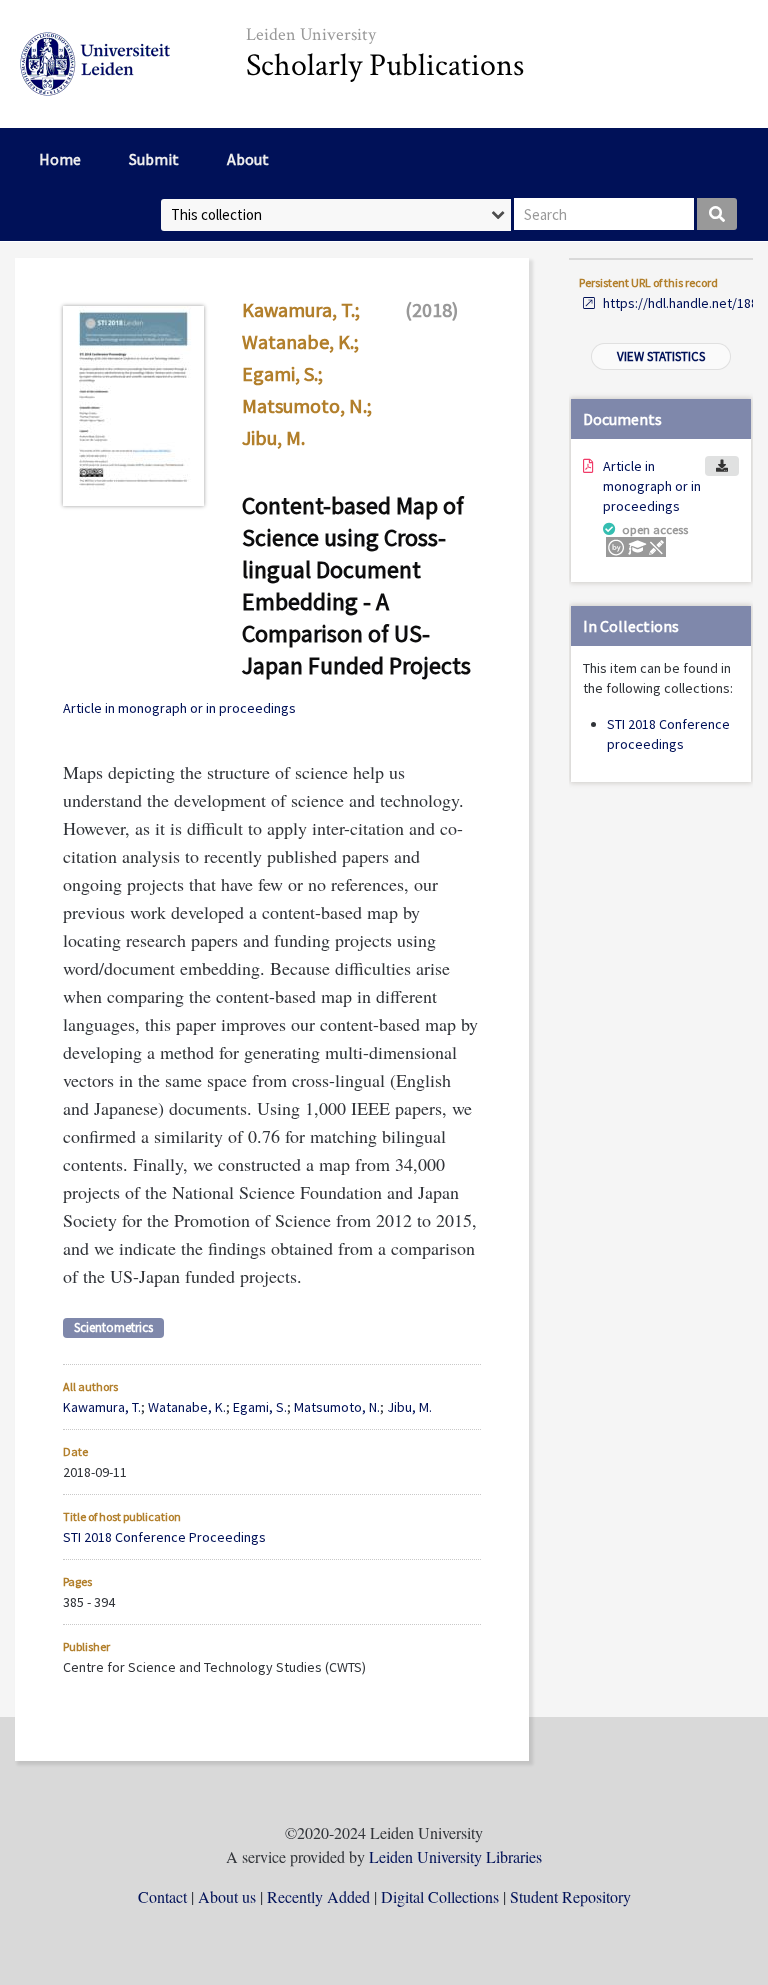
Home (60, 159)
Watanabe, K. (298, 341)
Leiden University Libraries (455, 1856)
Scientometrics (113, 1327)
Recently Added (318, 1896)
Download (722, 466)
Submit (154, 159)
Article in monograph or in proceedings (652, 486)
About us (227, 1896)
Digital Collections (440, 1896)
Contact (162, 1896)
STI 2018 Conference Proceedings (164, 1537)
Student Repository (570, 1896)
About (248, 159)
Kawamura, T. (298, 309)
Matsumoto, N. (304, 405)
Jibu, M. (273, 437)
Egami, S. (280, 373)
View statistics (661, 356)
